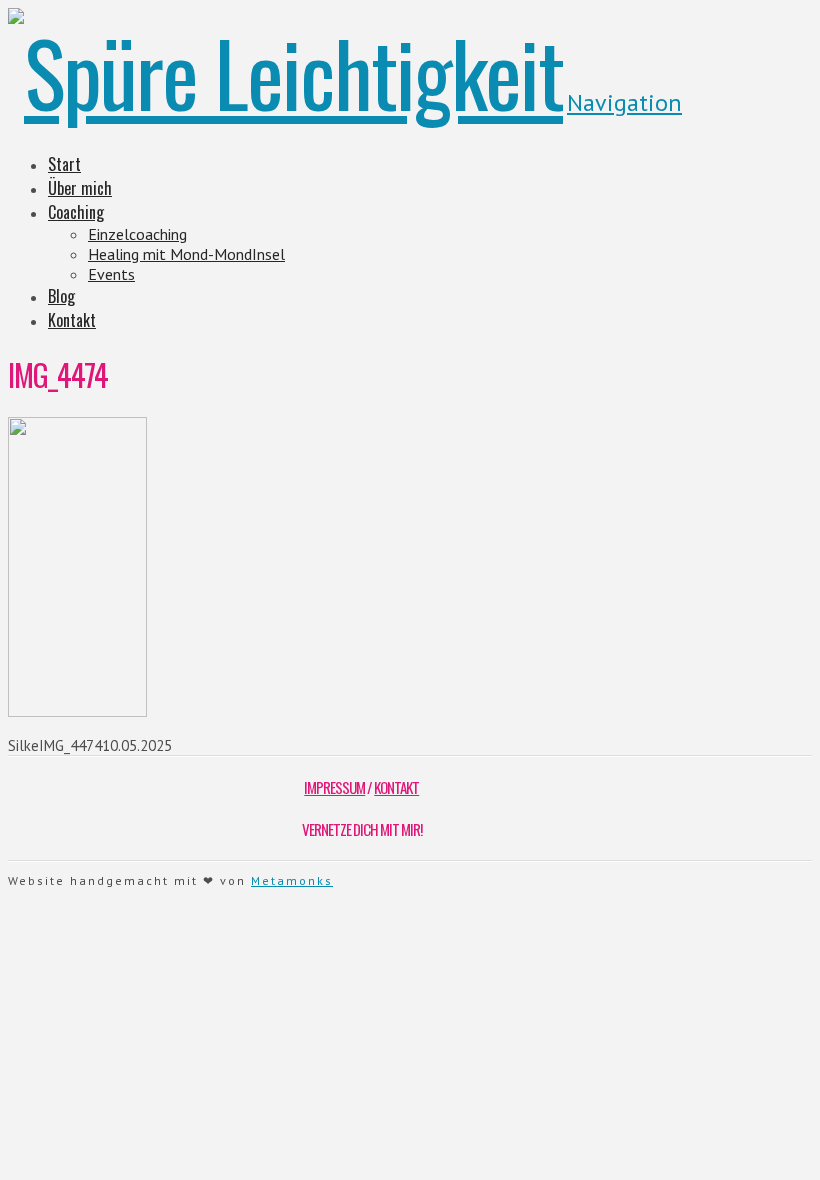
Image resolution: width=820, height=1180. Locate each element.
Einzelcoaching (137, 234)
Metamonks (292, 880)
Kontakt (72, 320)
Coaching (76, 212)
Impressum (334, 787)
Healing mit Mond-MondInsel (186, 254)
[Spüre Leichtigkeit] (285, 72)
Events (111, 274)
